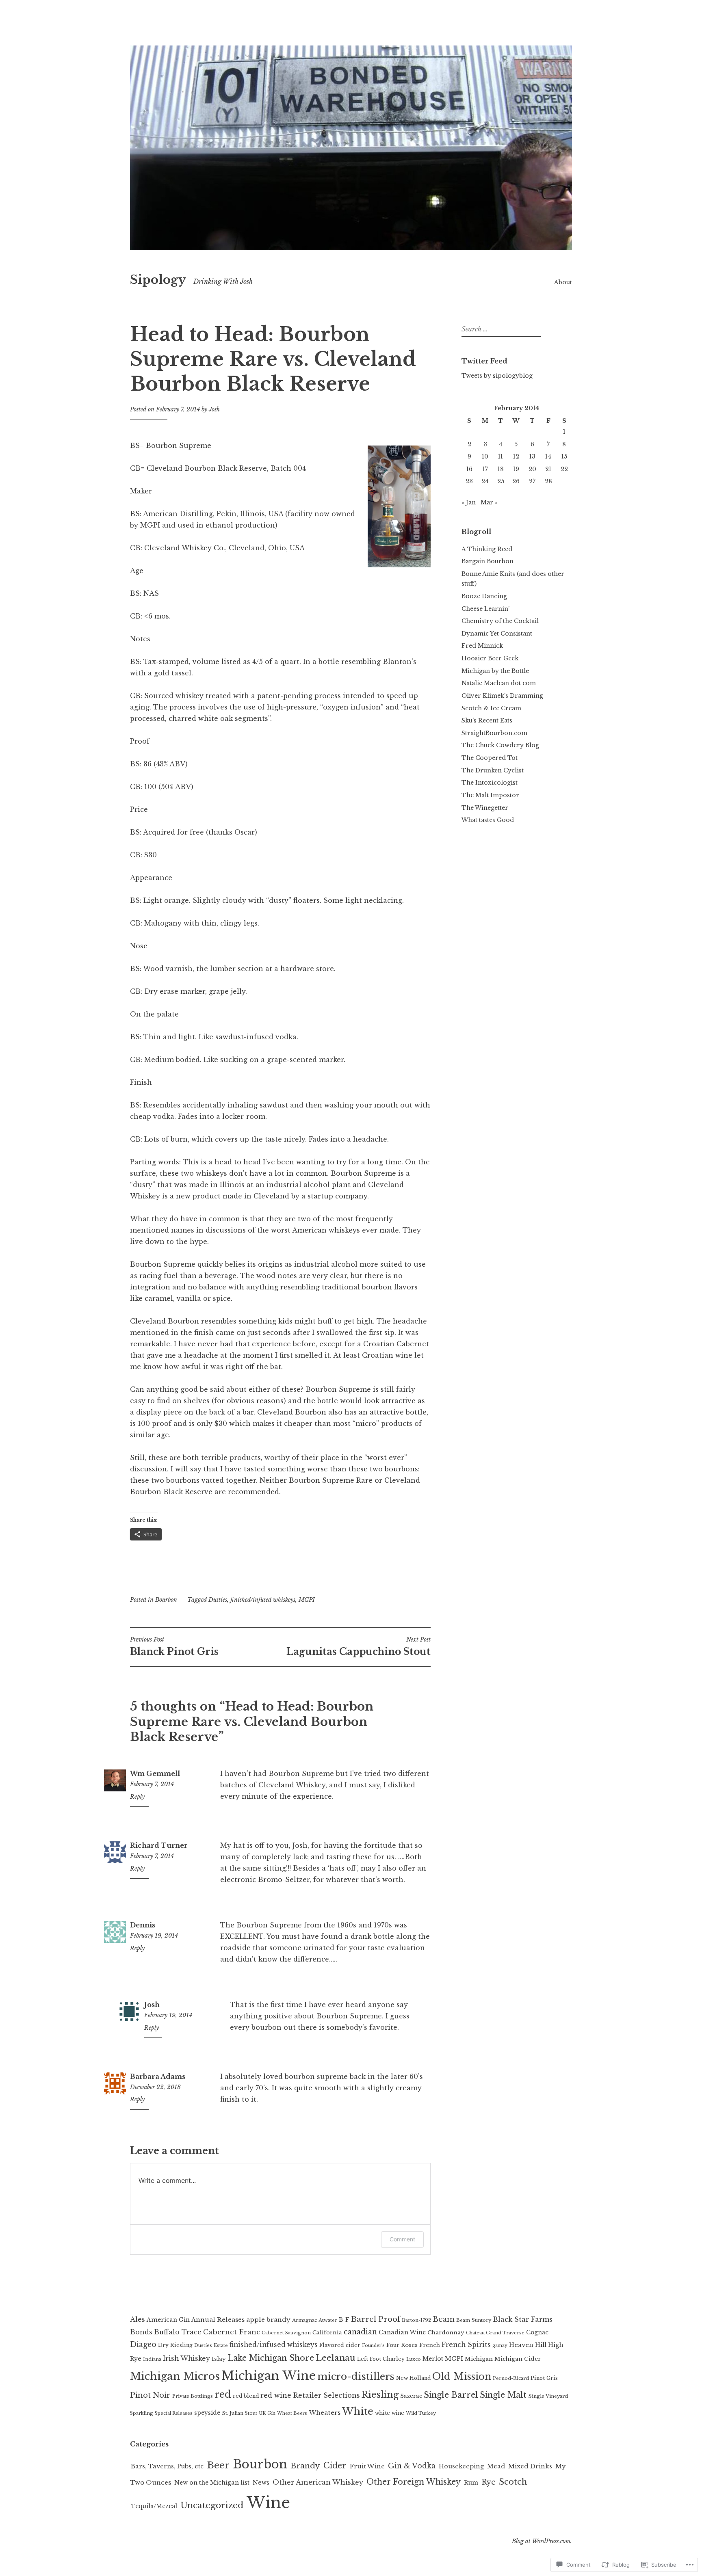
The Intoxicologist (490, 783)
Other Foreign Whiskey (414, 2482)
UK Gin (267, 2413)
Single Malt (503, 2395)
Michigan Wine (269, 2376)
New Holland (413, 2378)
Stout (251, 2413)
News (261, 2483)
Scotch (513, 2482)
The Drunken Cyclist (493, 770)
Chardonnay (446, 2333)
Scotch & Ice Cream (491, 708)
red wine (276, 2395)
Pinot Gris (544, 2378)
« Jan (469, 502)
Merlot (433, 2359)
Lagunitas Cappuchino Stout (359, 1646)
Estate (221, 2345)
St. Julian (233, 2413)
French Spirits (466, 2345)
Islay (219, 2359)
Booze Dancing (484, 596)
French (430, 2345)
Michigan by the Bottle (495, 671)
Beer (218, 2465)
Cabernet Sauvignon (286, 2333)
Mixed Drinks (530, 2466)
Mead (496, 2466)
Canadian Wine (402, 2332)
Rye (489, 2482)
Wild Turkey (421, 2413)
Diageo (143, 2345)
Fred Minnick (482, 646)
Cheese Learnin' (485, 609)
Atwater (328, 2320)
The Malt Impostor (490, 795)
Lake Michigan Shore (271, 2358)
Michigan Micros (175, 2376)
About (563, 282)
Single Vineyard (548, 2396)
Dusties (218, 1600)
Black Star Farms (523, 2319)
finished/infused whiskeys (263, 1600)
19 (516, 469)
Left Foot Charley (381, 2359)
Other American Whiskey (318, 2482)
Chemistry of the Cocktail (500, 621)
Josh (214, 409)
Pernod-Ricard (511, 2378)
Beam (444, 2319)
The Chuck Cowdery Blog (500, 745)
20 (532, 469)
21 (548, 469)
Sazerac (411, 2396)
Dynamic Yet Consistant (497, 634)
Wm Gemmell (155, 1774)
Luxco (414, 2359)
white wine (390, 2413)
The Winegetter (485, 808)
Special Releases (174, 2413)
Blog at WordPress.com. (542, 2541)
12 (516, 456)
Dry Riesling (175, 2345)
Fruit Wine (367, 2466)
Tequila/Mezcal (154, 2506)
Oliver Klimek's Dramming (502, 696)
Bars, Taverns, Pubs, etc (167, 2466)
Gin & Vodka (412, 2466)
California (327, 2333)
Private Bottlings (193, 2396)
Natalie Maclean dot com (499, 683)
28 (548, 481)
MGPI (307, 1600)
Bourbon (166, 1600)
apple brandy (268, 2320)
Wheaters (325, 2413)
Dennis (143, 1925)
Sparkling (142, 2413)
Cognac (537, 2333)
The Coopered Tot (490, 758)
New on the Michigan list (212, 2483)
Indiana (152, 2359)
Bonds (141, 2332)
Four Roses (402, 2345)
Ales (138, 2319)
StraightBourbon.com (494, 733)
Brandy (305, 2466)
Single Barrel (451, 2395)
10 (485, 456)
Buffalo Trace (178, 2332)
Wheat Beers (292, 2413)
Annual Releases (218, 2320)
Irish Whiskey (186, 2359)
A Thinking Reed (487, 549)
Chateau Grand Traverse (495, 2333)
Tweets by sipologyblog (497, 376)
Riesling (380, 2395)
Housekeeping (461, 2466)
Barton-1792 (416, 2320)
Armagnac (304, 2320)
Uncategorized (212, 2505)
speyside (207, 2413)
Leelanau (336, 2358)
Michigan (479, 2359)
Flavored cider (340, 2345)
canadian (360, 2332)
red (223, 2394)
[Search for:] (500, 329)
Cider (335, 2466)
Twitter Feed (484, 361)
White (358, 2411)
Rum (471, 2483)
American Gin (168, 2320)
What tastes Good (488, 820)
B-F (344, 2320)
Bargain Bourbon (487, 561)
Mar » (489, 502)
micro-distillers (356, 2376)
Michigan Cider (518, 2359)
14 (548, 456)
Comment (402, 2239)
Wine (268, 2503)
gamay (500, 2346)
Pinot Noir (150, 2395)
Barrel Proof (376, 2319)
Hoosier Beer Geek (490, 658)
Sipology (158, 280)
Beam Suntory (474, 2320)
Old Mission (462, 2377)
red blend (246, 2396)
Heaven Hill (528, 2345)
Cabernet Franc (232, 2332)
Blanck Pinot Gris (174, 1646)
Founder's (373, 2346)
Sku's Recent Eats (487, 720)
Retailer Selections (326, 2395)
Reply (137, 1797)
